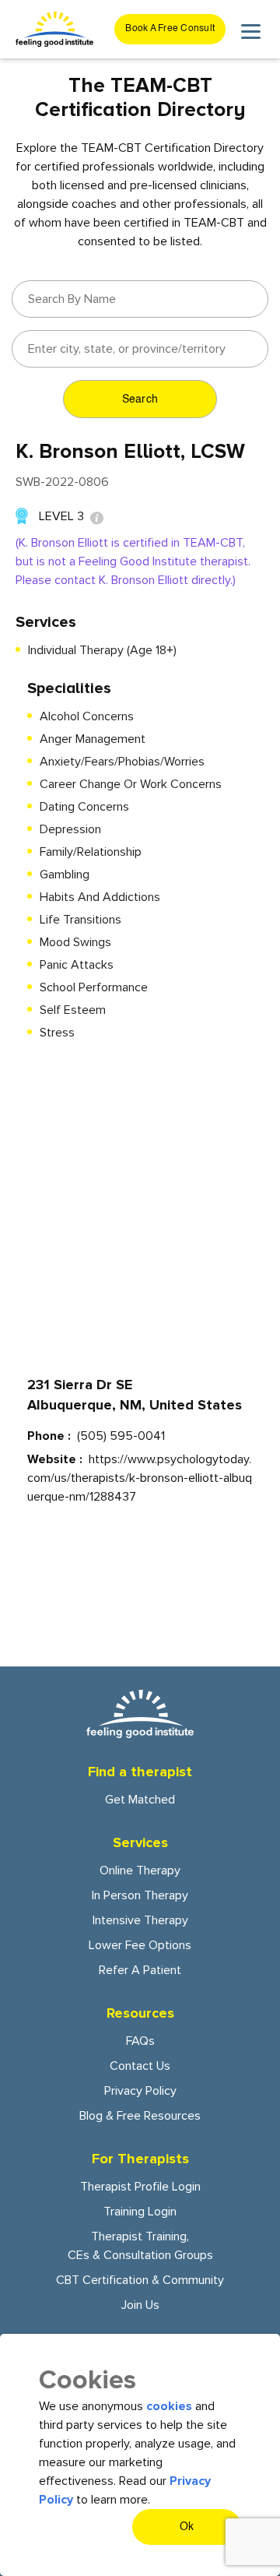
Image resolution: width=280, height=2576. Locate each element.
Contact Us (140, 2066)
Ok (187, 2527)
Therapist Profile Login (140, 2187)
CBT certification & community (140, 2280)
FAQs (140, 2041)
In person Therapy (140, 1895)
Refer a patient (140, 1970)
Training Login (140, 2212)
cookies (169, 2406)
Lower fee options (140, 1945)
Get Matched (140, 1800)
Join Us (140, 2305)
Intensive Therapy (140, 1920)
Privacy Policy (140, 2091)
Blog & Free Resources (140, 2116)
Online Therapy (140, 1870)
